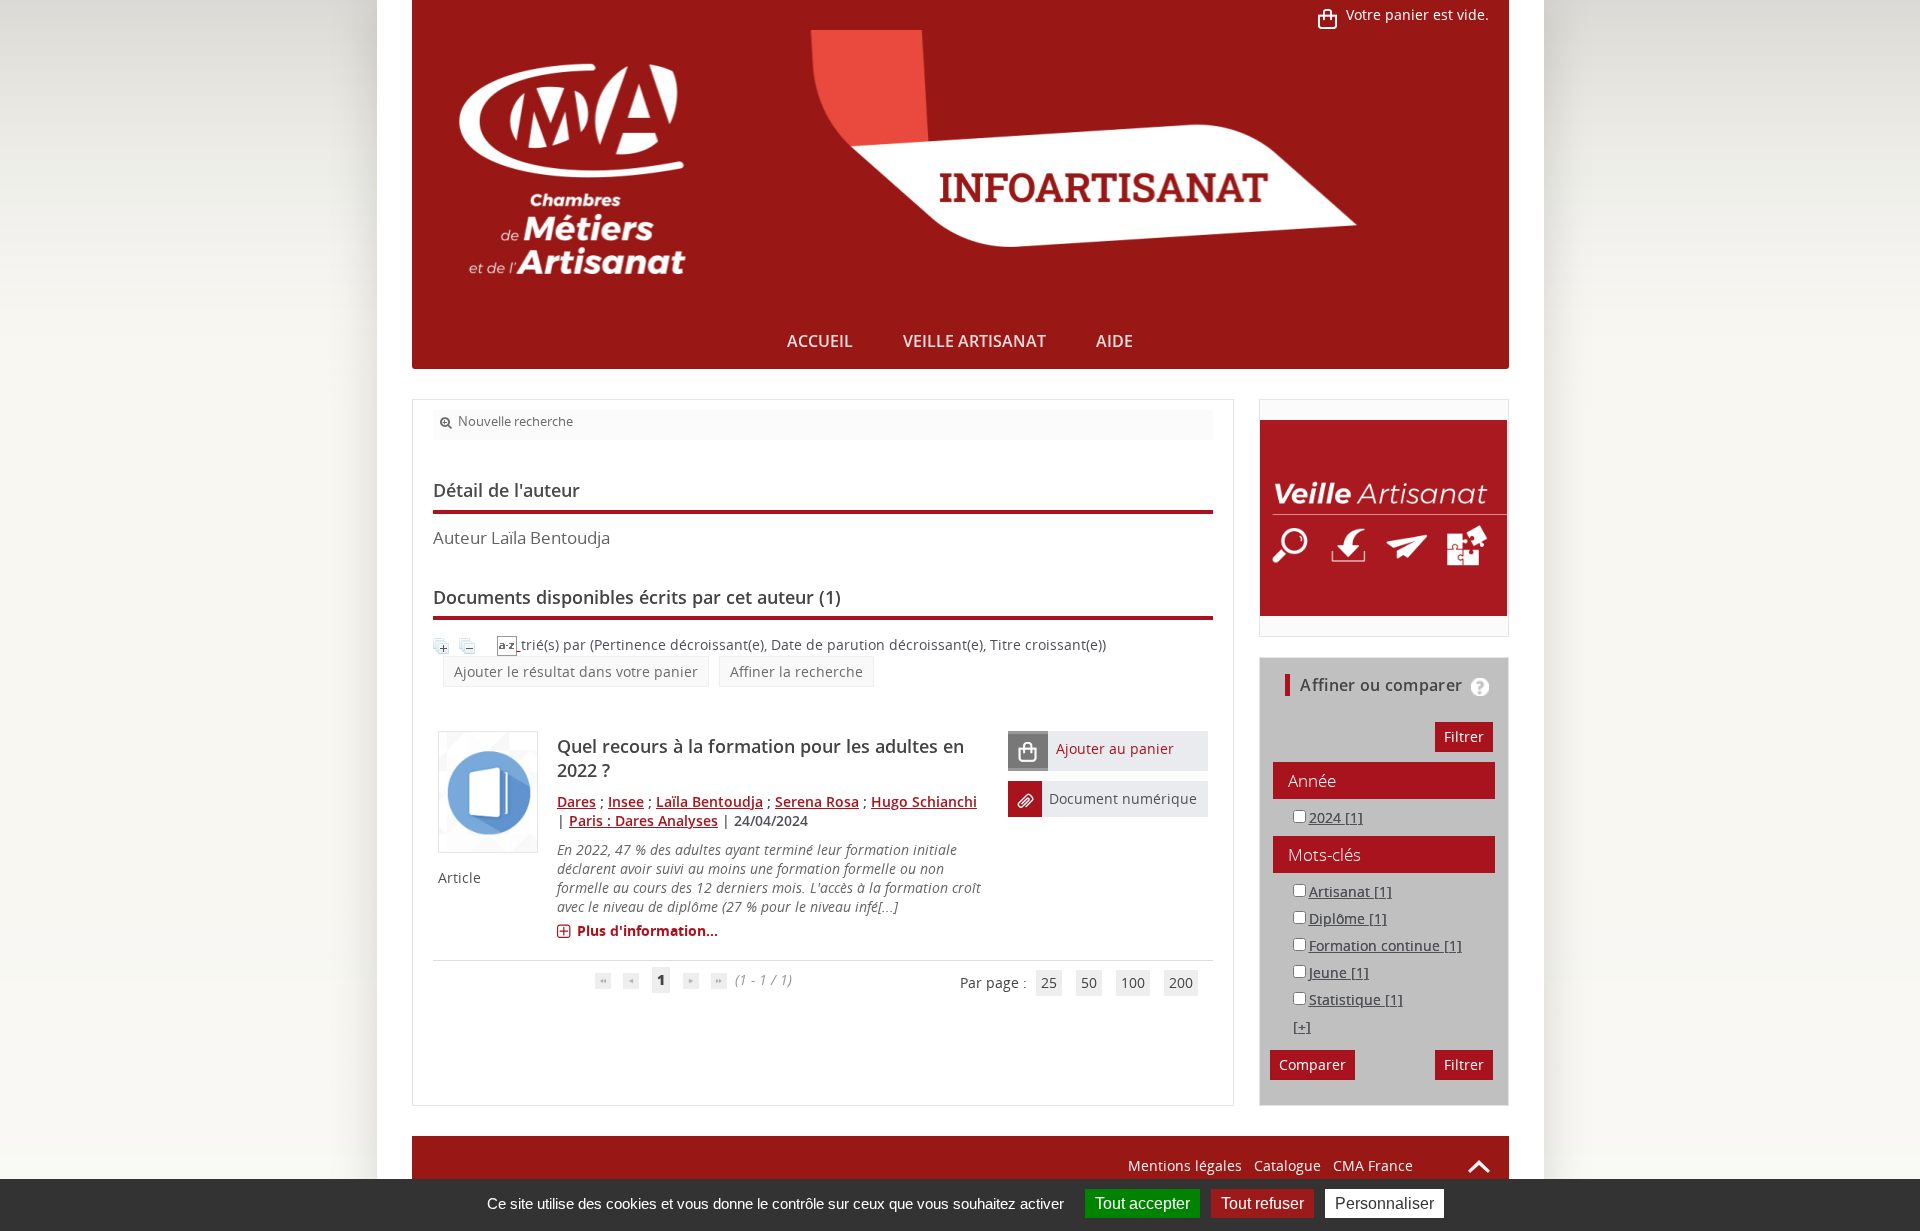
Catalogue (1287, 1165)
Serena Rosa (817, 801)
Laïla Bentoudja (709, 801)
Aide (1114, 341)
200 (1181, 982)
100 (1133, 982)
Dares (576, 801)
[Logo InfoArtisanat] (1383, 518)
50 (1089, 982)
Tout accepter (1142, 1203)
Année (1312, 780)
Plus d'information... (647, 930)
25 (1049, 982)
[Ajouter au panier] (1028, 750)
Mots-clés (1324, 854)
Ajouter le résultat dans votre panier (576, 671)
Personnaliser (1384, 1203)
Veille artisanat (974, 341)
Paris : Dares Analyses (643, 820)
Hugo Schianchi (924, 801)
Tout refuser (1262, 1203)
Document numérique (1123, 798)
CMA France (1373, 1165)
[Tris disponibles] (509, 644)
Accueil (820, 341)
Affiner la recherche (796, 671)
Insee (626, 801)
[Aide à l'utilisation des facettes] (1480, 687)
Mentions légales (1185, 1165)
